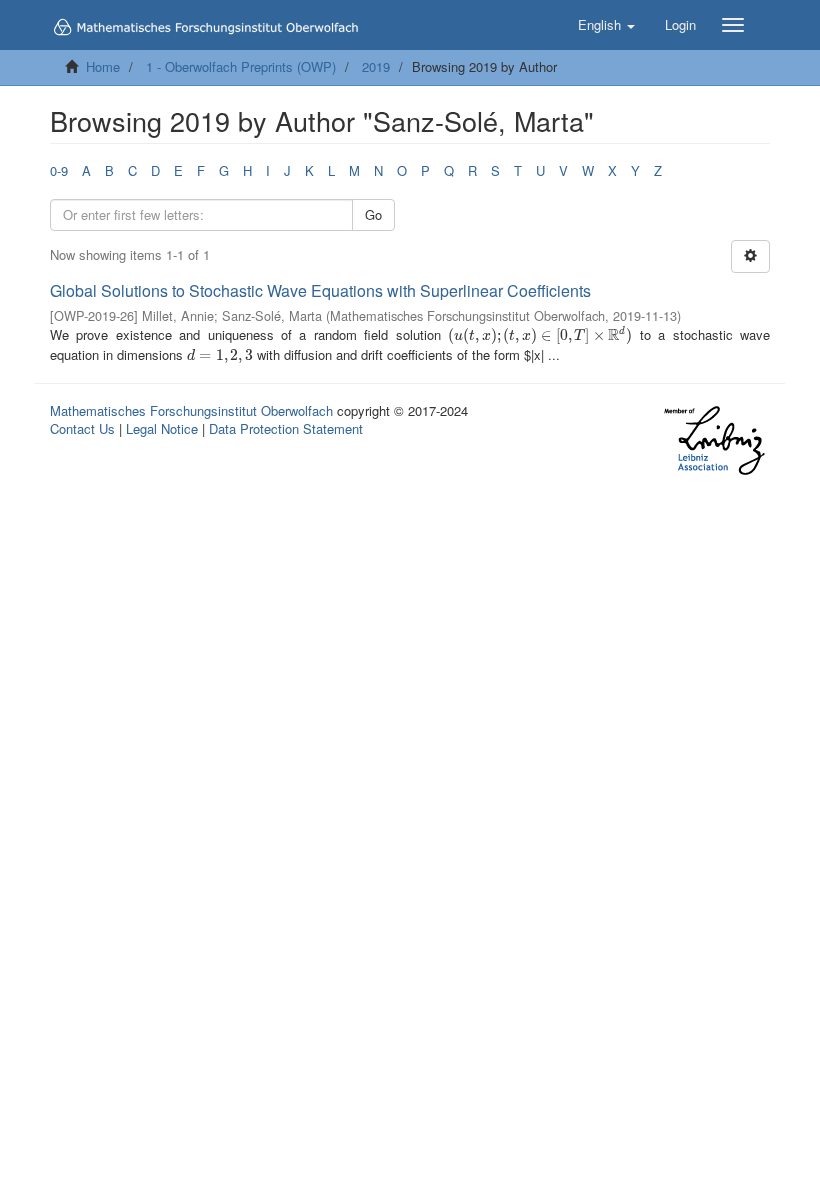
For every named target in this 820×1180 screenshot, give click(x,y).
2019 (376, 66)
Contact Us (82, 428)
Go (373, 214)
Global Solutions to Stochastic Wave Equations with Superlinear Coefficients (320, 290)
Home (103, 66)
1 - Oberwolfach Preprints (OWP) (241, 66)
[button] (606, 25)
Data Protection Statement (286, 428)
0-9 (59, 170)
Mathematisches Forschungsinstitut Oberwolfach (191, 410)
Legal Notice (162, 428)
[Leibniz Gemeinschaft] (713, 440)
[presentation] (540, 334)
